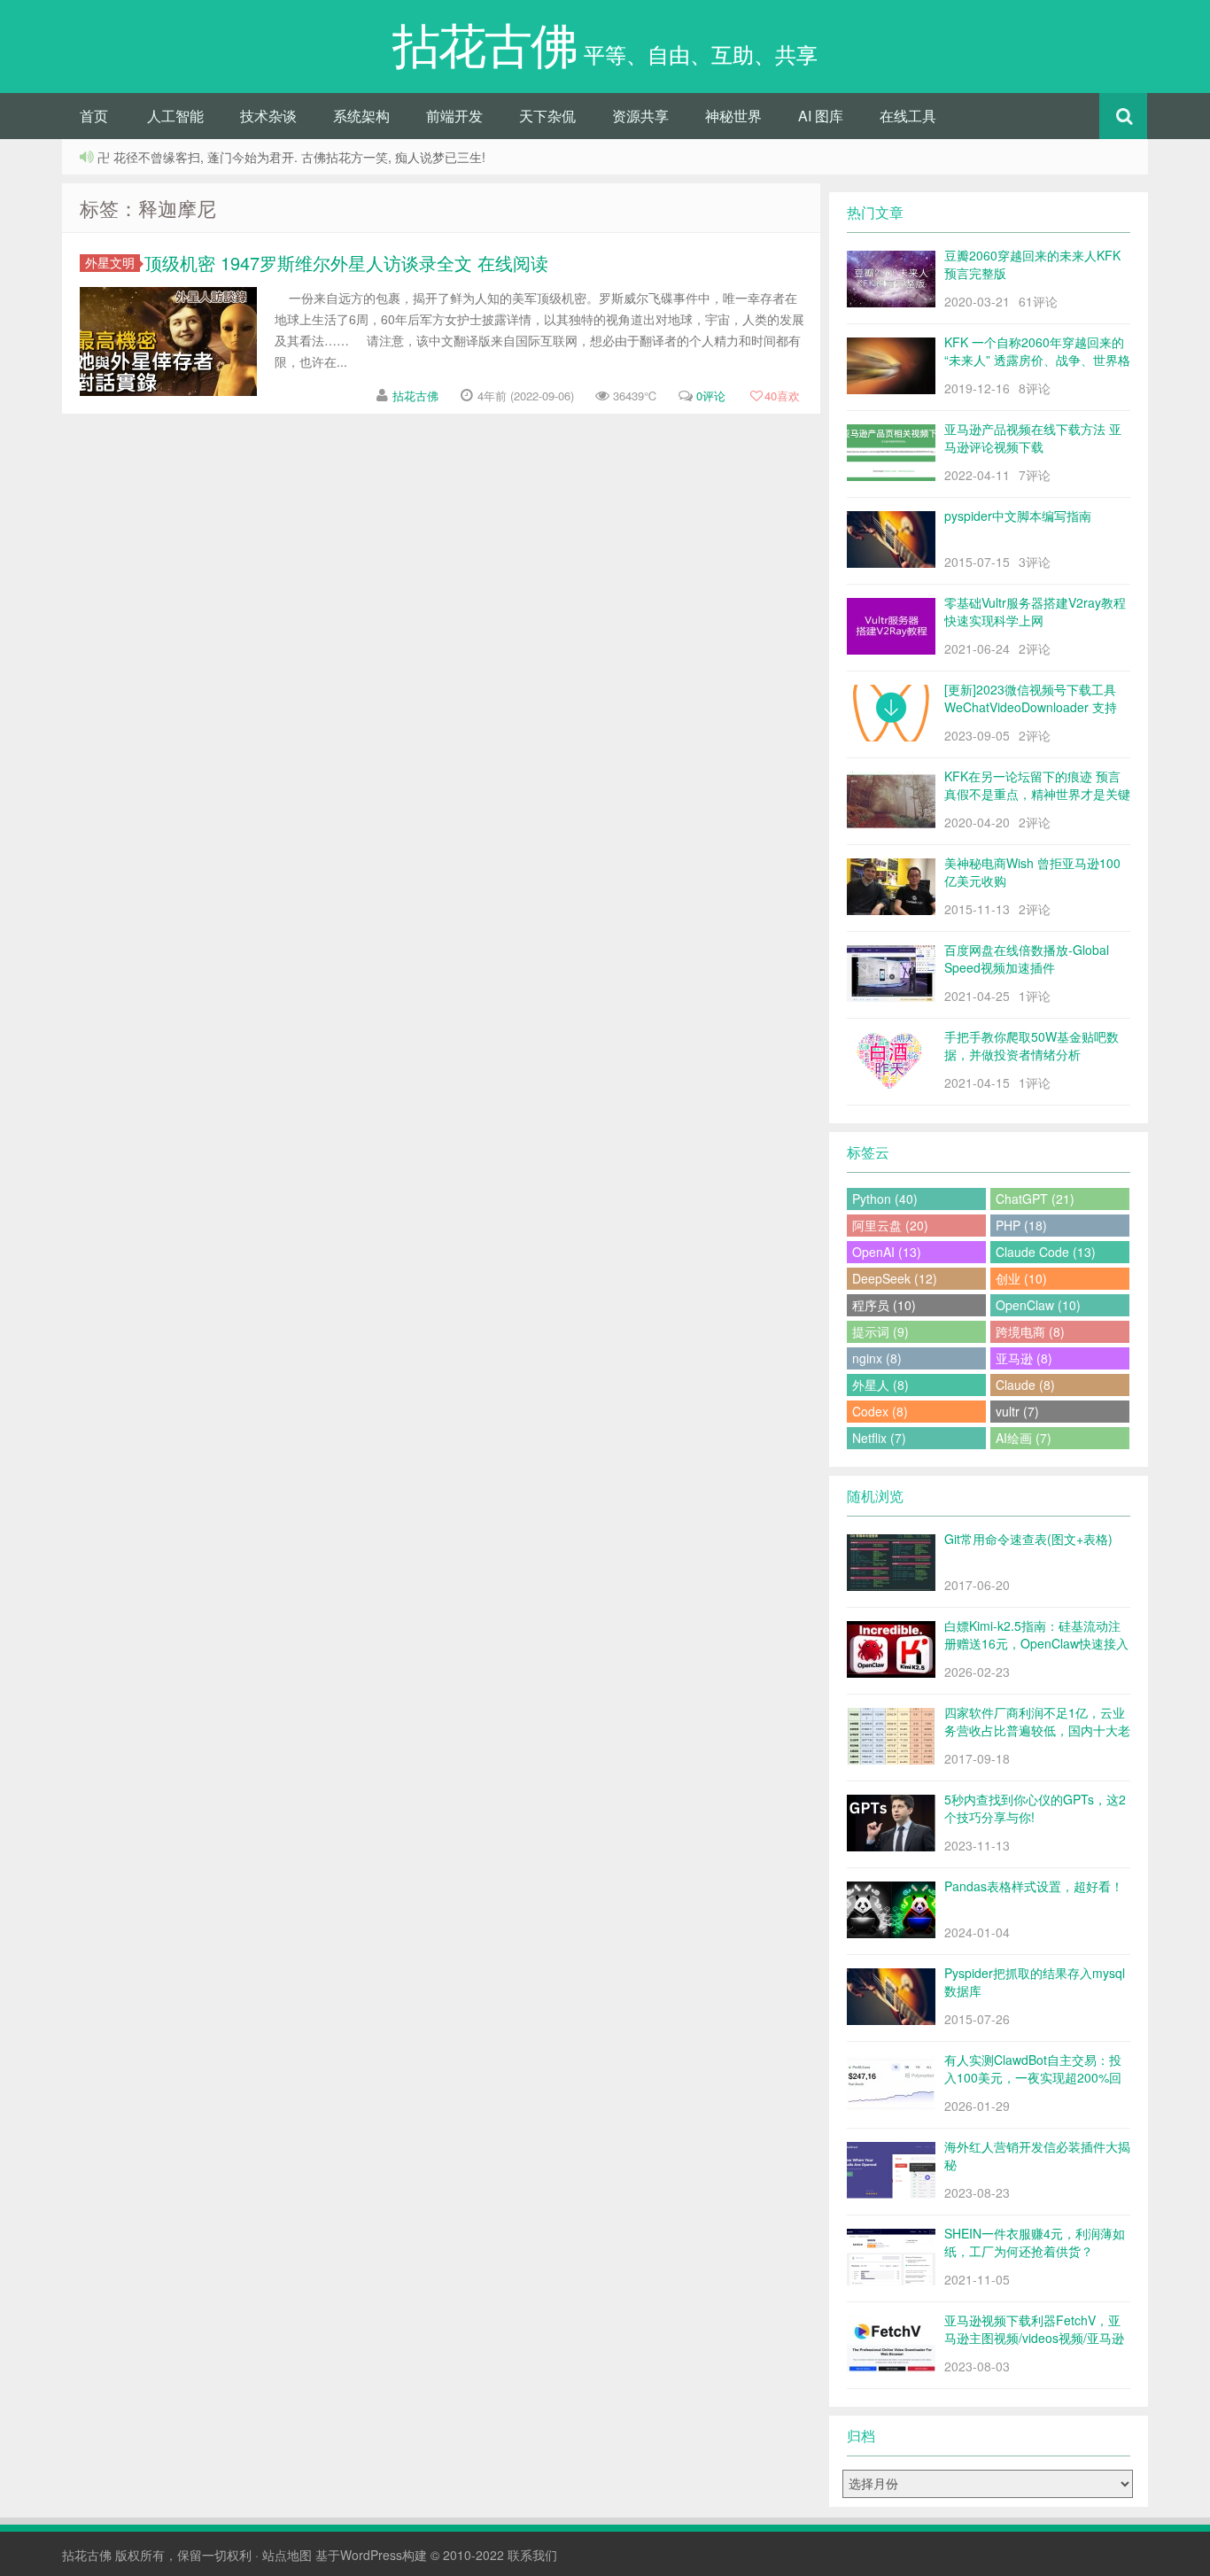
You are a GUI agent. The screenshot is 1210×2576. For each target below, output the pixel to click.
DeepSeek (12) (895, 1278)
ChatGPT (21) (1035, 1199)
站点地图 (287, 2555)
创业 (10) (1021, 1278)
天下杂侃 (547, 116)
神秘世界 (733, 116)
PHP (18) (1021, 1225)
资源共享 (640, 116)
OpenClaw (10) (1038, 1305)
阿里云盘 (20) (890, 1225)
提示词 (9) (880, 1331)
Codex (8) (880, 1411)
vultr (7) (1017, 1411)
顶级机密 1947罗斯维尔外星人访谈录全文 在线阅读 (346, 263)
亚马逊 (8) (1024, 1358)
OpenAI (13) (887, 1252)
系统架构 (361, 116)
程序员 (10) (884, 1305)
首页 (94, 116)
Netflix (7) (879, 1438)
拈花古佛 (415, 396)
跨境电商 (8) (1030, 1331)
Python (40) (885, 1199)
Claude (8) (1025, 1385)
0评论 (711, 396)
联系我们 (532, 2555)
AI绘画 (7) (1024, 1438)
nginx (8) (877, 1358)
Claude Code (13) (1046, 1252)
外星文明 (110, 263)
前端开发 (454, 116)
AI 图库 (821, 116)
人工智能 (175, 116)
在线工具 (908, 116)
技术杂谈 (268, 116)
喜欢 (782, 396)
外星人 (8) (880, 1385)
